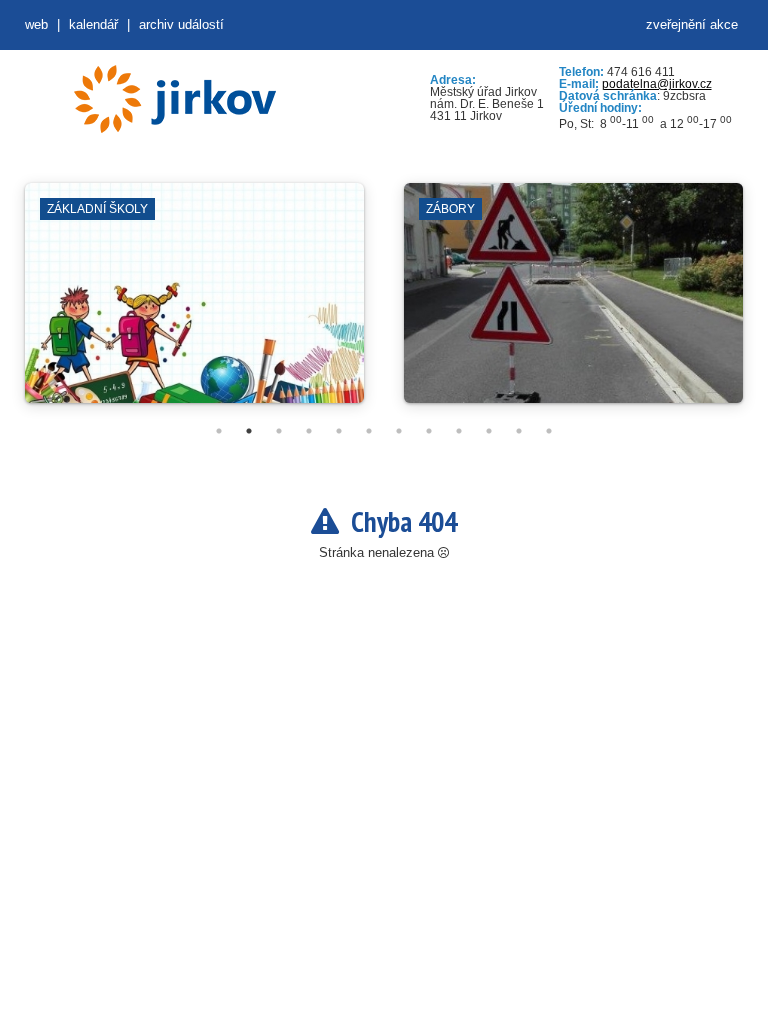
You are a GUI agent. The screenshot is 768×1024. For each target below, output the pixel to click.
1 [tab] (219, 431)
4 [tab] (309, 431)
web (36, 24)
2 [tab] (249, 431)
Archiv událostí (181, 24)
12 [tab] (549, 431)
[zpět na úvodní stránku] (175, 99)
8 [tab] (429, 431)
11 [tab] (519, 431)
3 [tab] (279, 431)
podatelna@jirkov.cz (657, 84)
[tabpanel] (194, 303)
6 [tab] (369, 431)
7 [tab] (399, 431)
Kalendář (93, 24)
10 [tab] (489, 431)
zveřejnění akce (692, 24)
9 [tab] (459, 431)
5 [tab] (339, 431)
